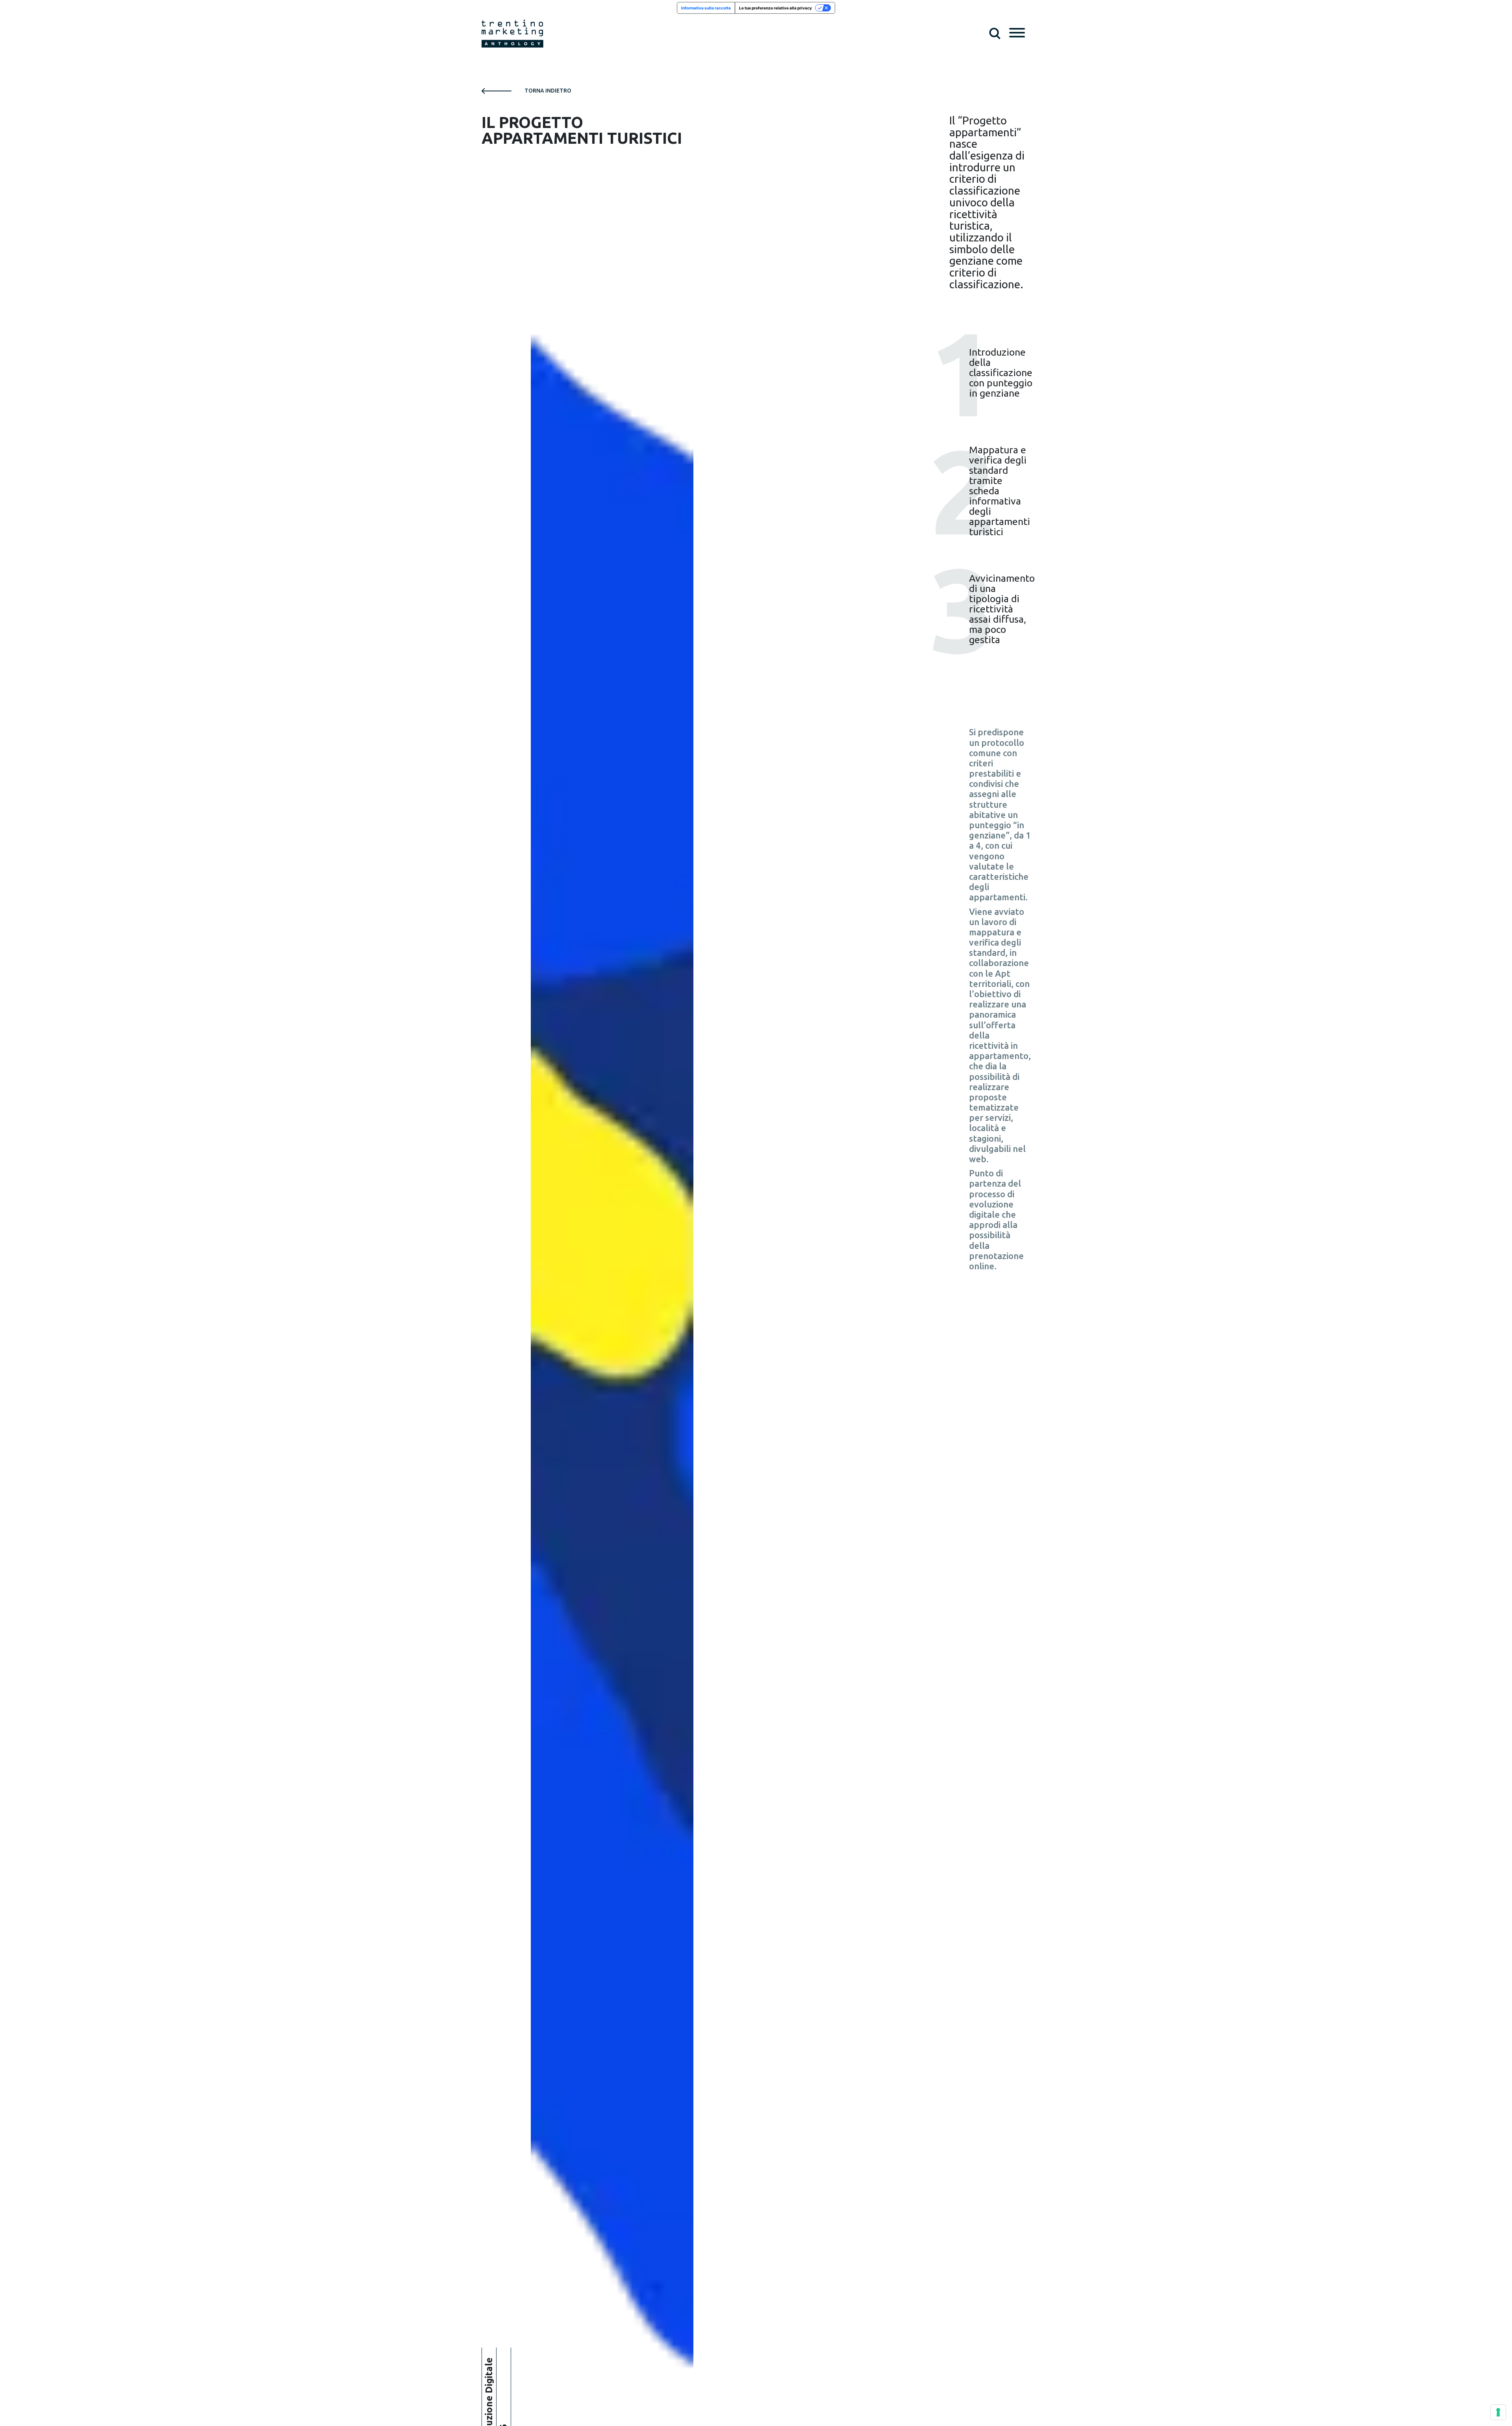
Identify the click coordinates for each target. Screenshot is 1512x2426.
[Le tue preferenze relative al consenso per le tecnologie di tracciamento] (1498, 2412)
